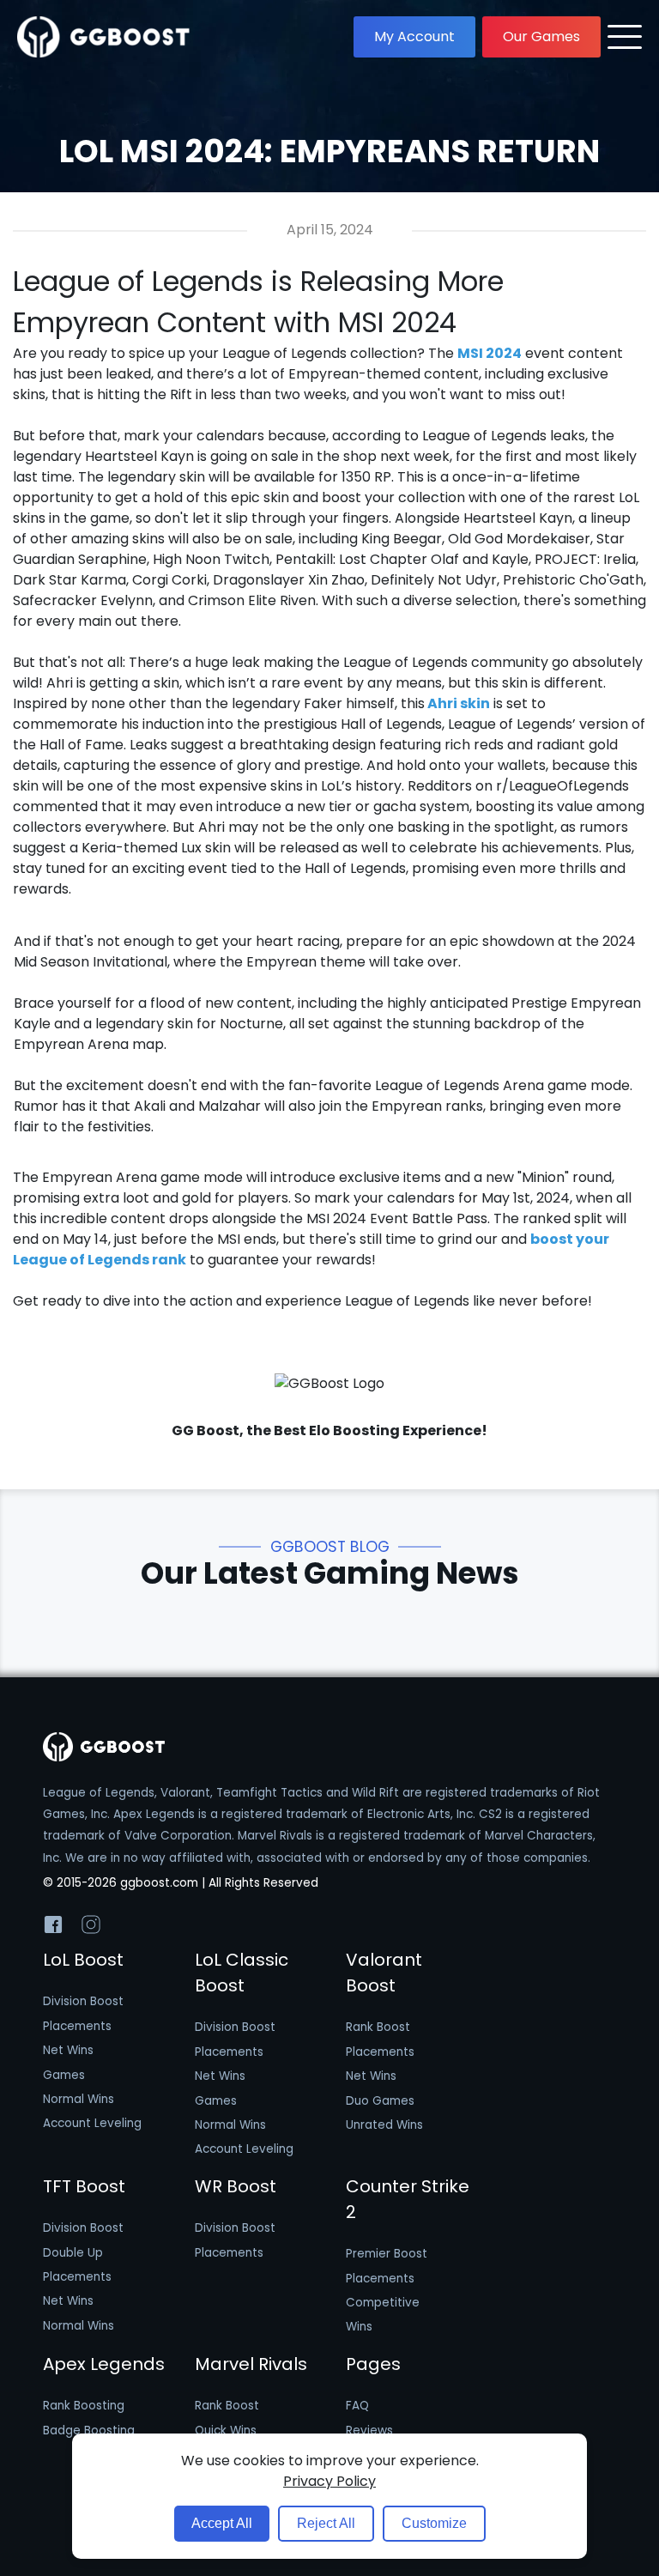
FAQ (357, 2406)
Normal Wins (79, 2099)
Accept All (222, 2523)
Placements (77, 2026)
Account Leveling (92, 2123)
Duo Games (380, 2101)
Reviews (369, 2431)
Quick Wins (226, 2431)
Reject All (326, 2523)
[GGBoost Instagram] (91, 1928)
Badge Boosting (89, 2431)
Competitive (383, 2303)
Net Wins (68, 2050)
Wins (359, 2327)
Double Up (73, 2253)
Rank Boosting (84, 2406)
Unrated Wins (384, 2125)
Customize (434, 2523)
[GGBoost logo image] (104, 37)
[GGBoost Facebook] (53, 1928)
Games (64, 2075)
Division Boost (83, 2001)
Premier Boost (387, 2254)
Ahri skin (457, 703)
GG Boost (206, 1430)
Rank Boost (378, 2027)
